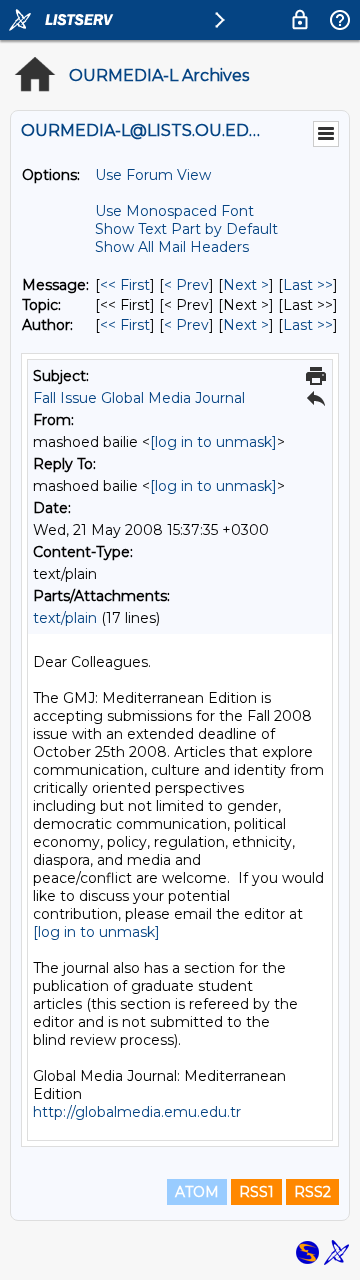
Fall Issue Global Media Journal (139, 398)
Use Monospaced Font (174, 211)
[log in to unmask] (213, 442)
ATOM (197, 1192)
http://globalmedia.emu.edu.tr (137, 1112)
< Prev (186, 285)
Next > (246, 285)
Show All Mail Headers (172, 247)
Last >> (308, 285)
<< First (125, 285)
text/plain (65, 618)
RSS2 (312, 1192)
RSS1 (256, 1192)
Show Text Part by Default (186, 229)
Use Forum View (153, 175)
